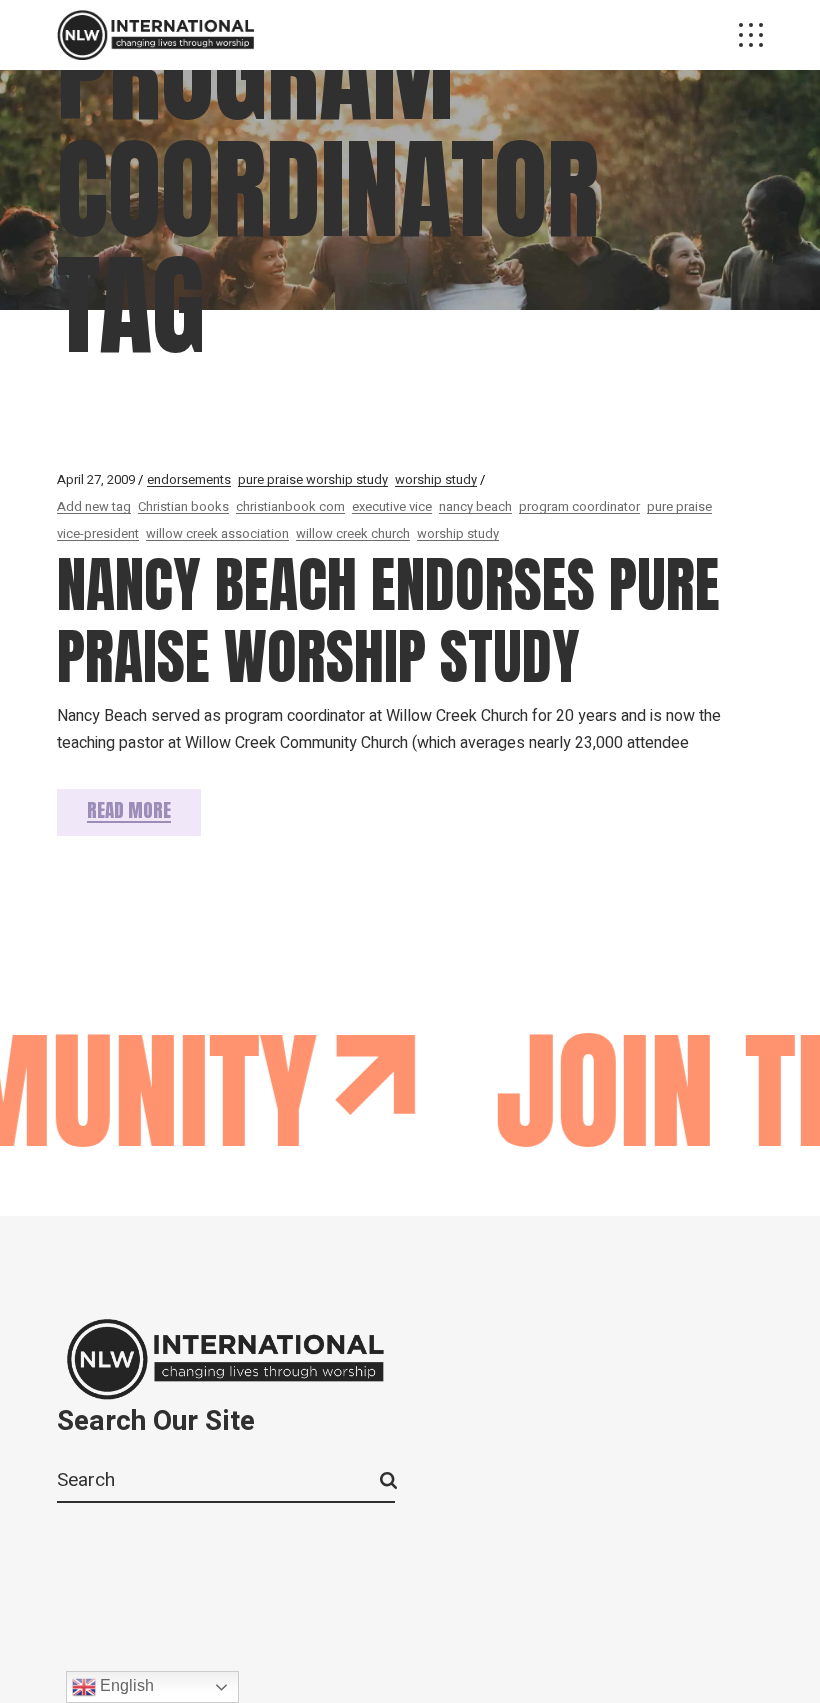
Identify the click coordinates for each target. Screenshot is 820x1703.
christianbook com (290, 506)
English (125, 1685)
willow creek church (353, 533)
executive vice (392, 506)
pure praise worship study (313, 479)
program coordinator (579, 506)
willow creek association (217, 533)
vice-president (98, 533)
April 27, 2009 (96, 479)
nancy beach (475, 506)
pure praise (679, 506)
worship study (436, 479)
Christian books (183, 506)
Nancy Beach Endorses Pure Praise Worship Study (388, 620)
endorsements (189, 479)
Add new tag (94, 506)
